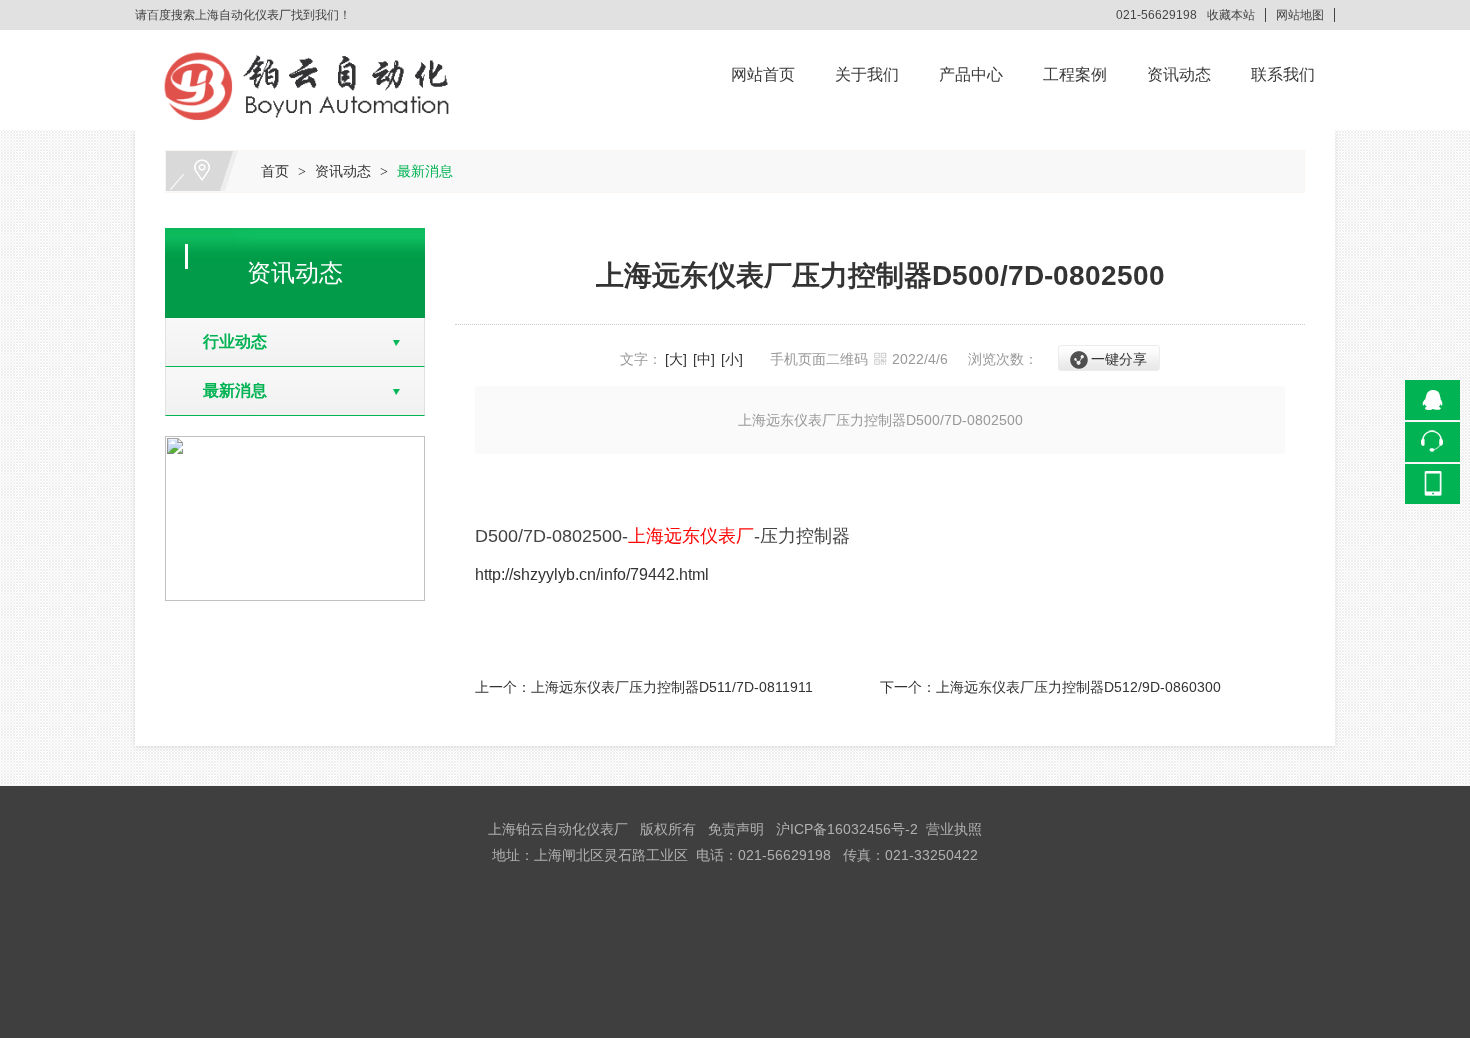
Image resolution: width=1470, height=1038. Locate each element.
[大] (676, 359)
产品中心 (971, 74)
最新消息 (425, 171)
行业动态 (227, 341)
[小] (732, 359)
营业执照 (954, 829)
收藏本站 (1231, 15)
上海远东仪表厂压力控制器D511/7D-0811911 (672, 687)
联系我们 (1283, 74)
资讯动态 (1179, 74)
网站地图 (1300, 15)
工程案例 (1075, 74)
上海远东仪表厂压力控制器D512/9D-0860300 (1078, 687)
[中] (704, 359)
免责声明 (736, 829)
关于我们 (867, 74)
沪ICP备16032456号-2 (847, 829)
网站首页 (763, 74)
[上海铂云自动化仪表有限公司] (310, 44)
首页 (275, 171)
